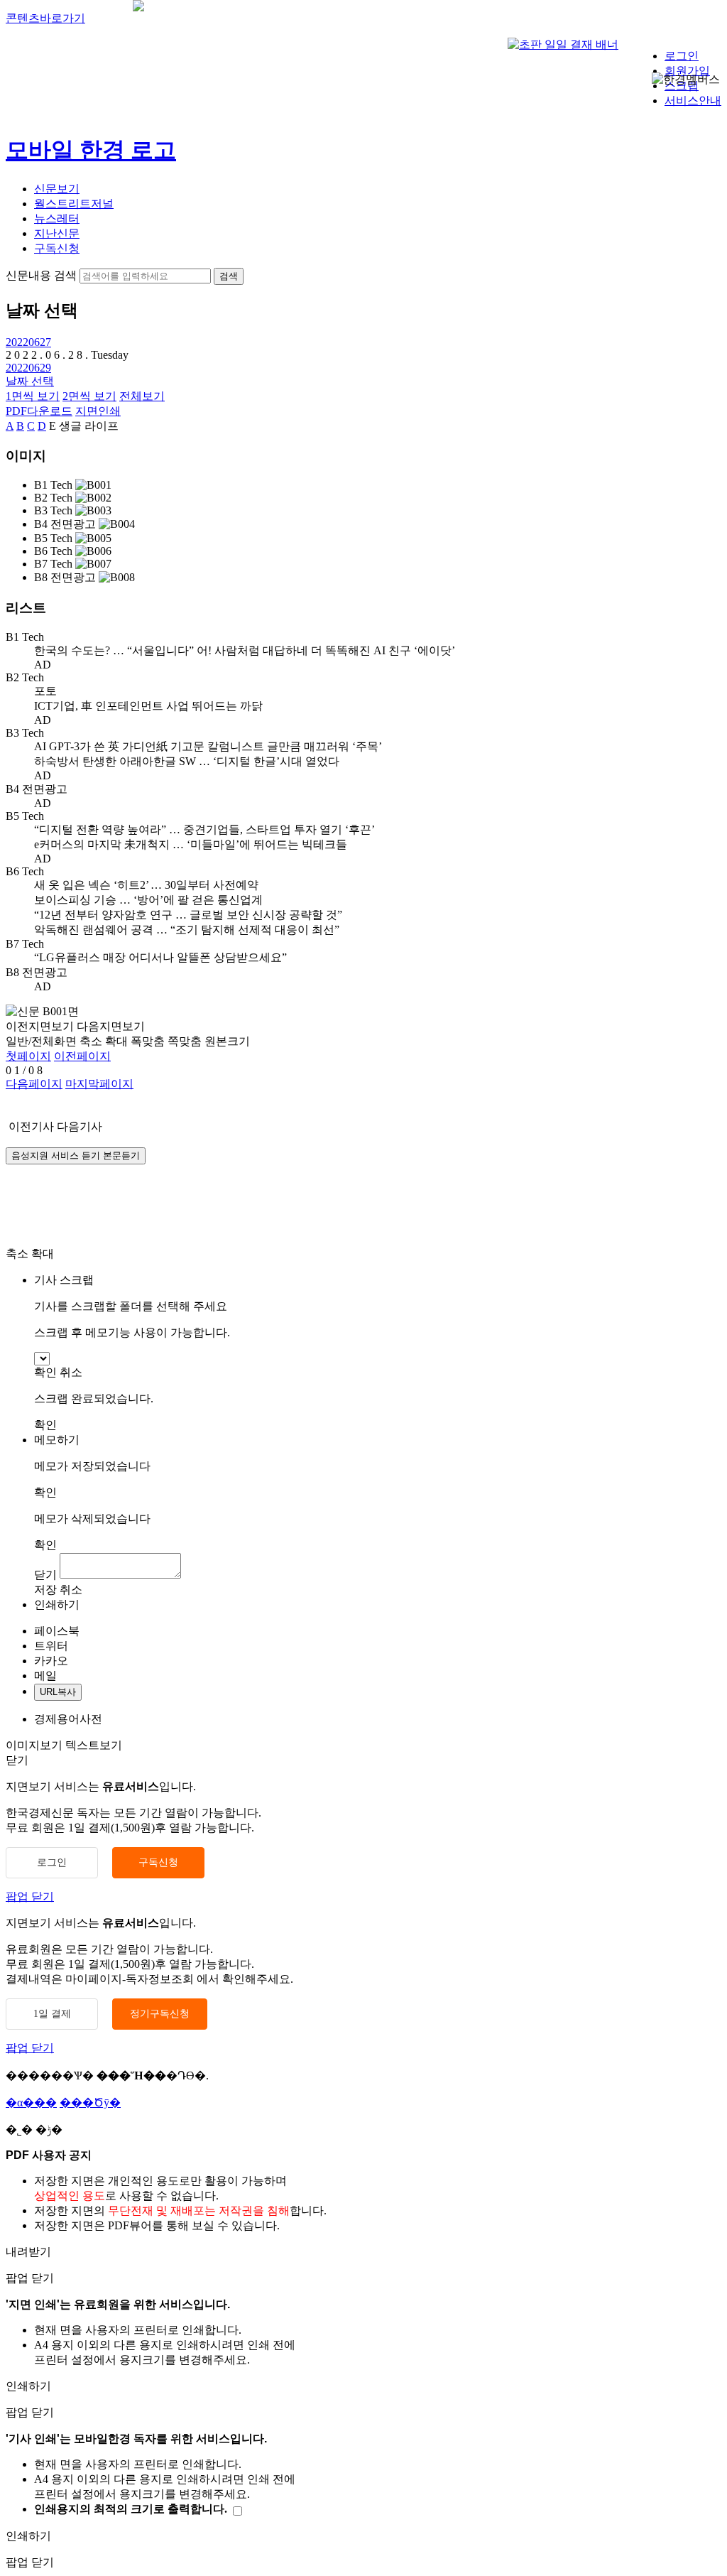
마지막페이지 (99, 1084)
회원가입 (687, 71)
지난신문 (57, 233)
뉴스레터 (57, 218)
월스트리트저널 (74, 204)
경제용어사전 (68, 1719)
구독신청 (57, 248)
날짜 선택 (30, 381)
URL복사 (58, 1692)
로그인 (682, 56)
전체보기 (142, 396)
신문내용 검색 (41, 275)
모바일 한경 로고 (91, 150)
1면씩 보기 (33, 396)
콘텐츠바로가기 (45, 18)
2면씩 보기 (89, 396)
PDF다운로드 (39, 411)
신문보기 (57, 189)
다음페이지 (34, 1084)
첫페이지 (28, 1056)
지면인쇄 (98, 411)
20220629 (28, 368)
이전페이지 (82, 1056)
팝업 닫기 (30, 1896)
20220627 (28, 342)
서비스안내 (693, 101)
